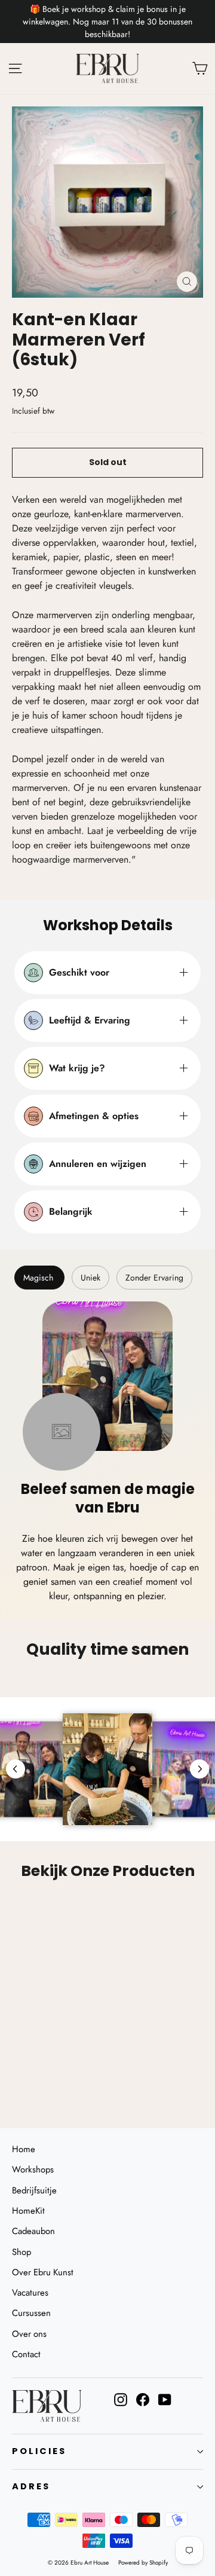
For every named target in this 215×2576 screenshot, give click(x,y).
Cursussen (31, 2313)
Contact (26, 2354)
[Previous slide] (16, 1769)
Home (24, 2149)
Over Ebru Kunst (43, 2272)
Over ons (29, 2334)
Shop (21, 2252)
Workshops (33, 2169)
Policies (39, 2451)
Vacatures (30, 2293)
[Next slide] (199, 1769)
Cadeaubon (33, 2231)
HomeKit (28, 2211)
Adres (31, 2486)
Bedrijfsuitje (34, 2190)
